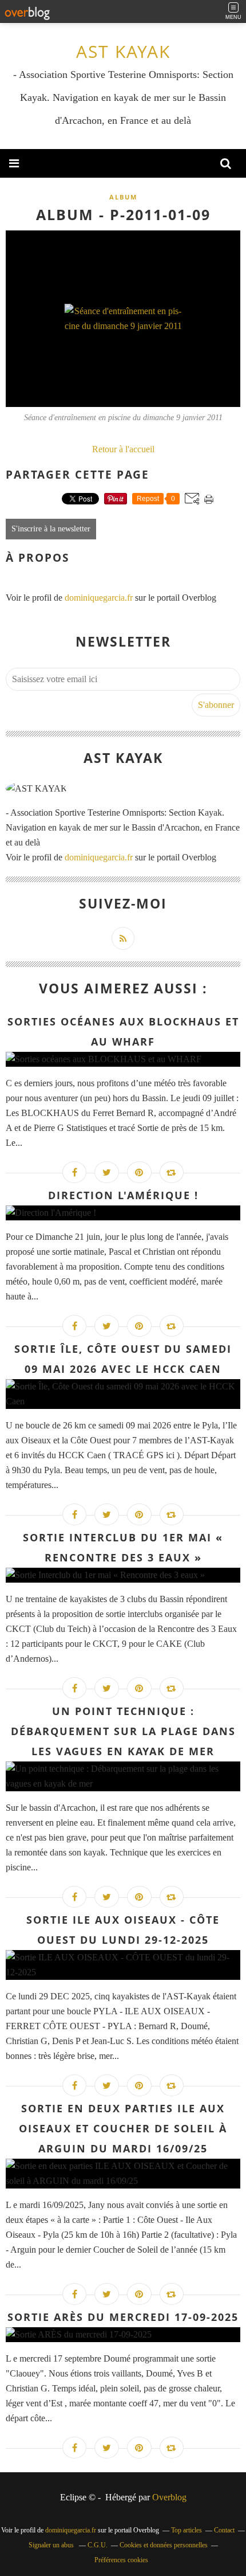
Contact (224, 2530)
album (123, 197)
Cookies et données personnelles (164, 2545)
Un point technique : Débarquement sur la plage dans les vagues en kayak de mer (123, 1731)
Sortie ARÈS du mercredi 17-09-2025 (123, 2317)
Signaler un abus (52, 2545)
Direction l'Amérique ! (123, 1195)
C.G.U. (98, 2545)
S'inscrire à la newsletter (51, 529)
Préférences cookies (121, 2560)
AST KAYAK (123, 51)
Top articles (187, 2530)
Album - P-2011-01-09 (123, 214)
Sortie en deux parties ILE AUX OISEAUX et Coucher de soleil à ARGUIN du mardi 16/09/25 (123, 2128)
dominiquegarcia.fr (99, 598)
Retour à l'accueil (123, 449)
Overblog (169, 2497)
